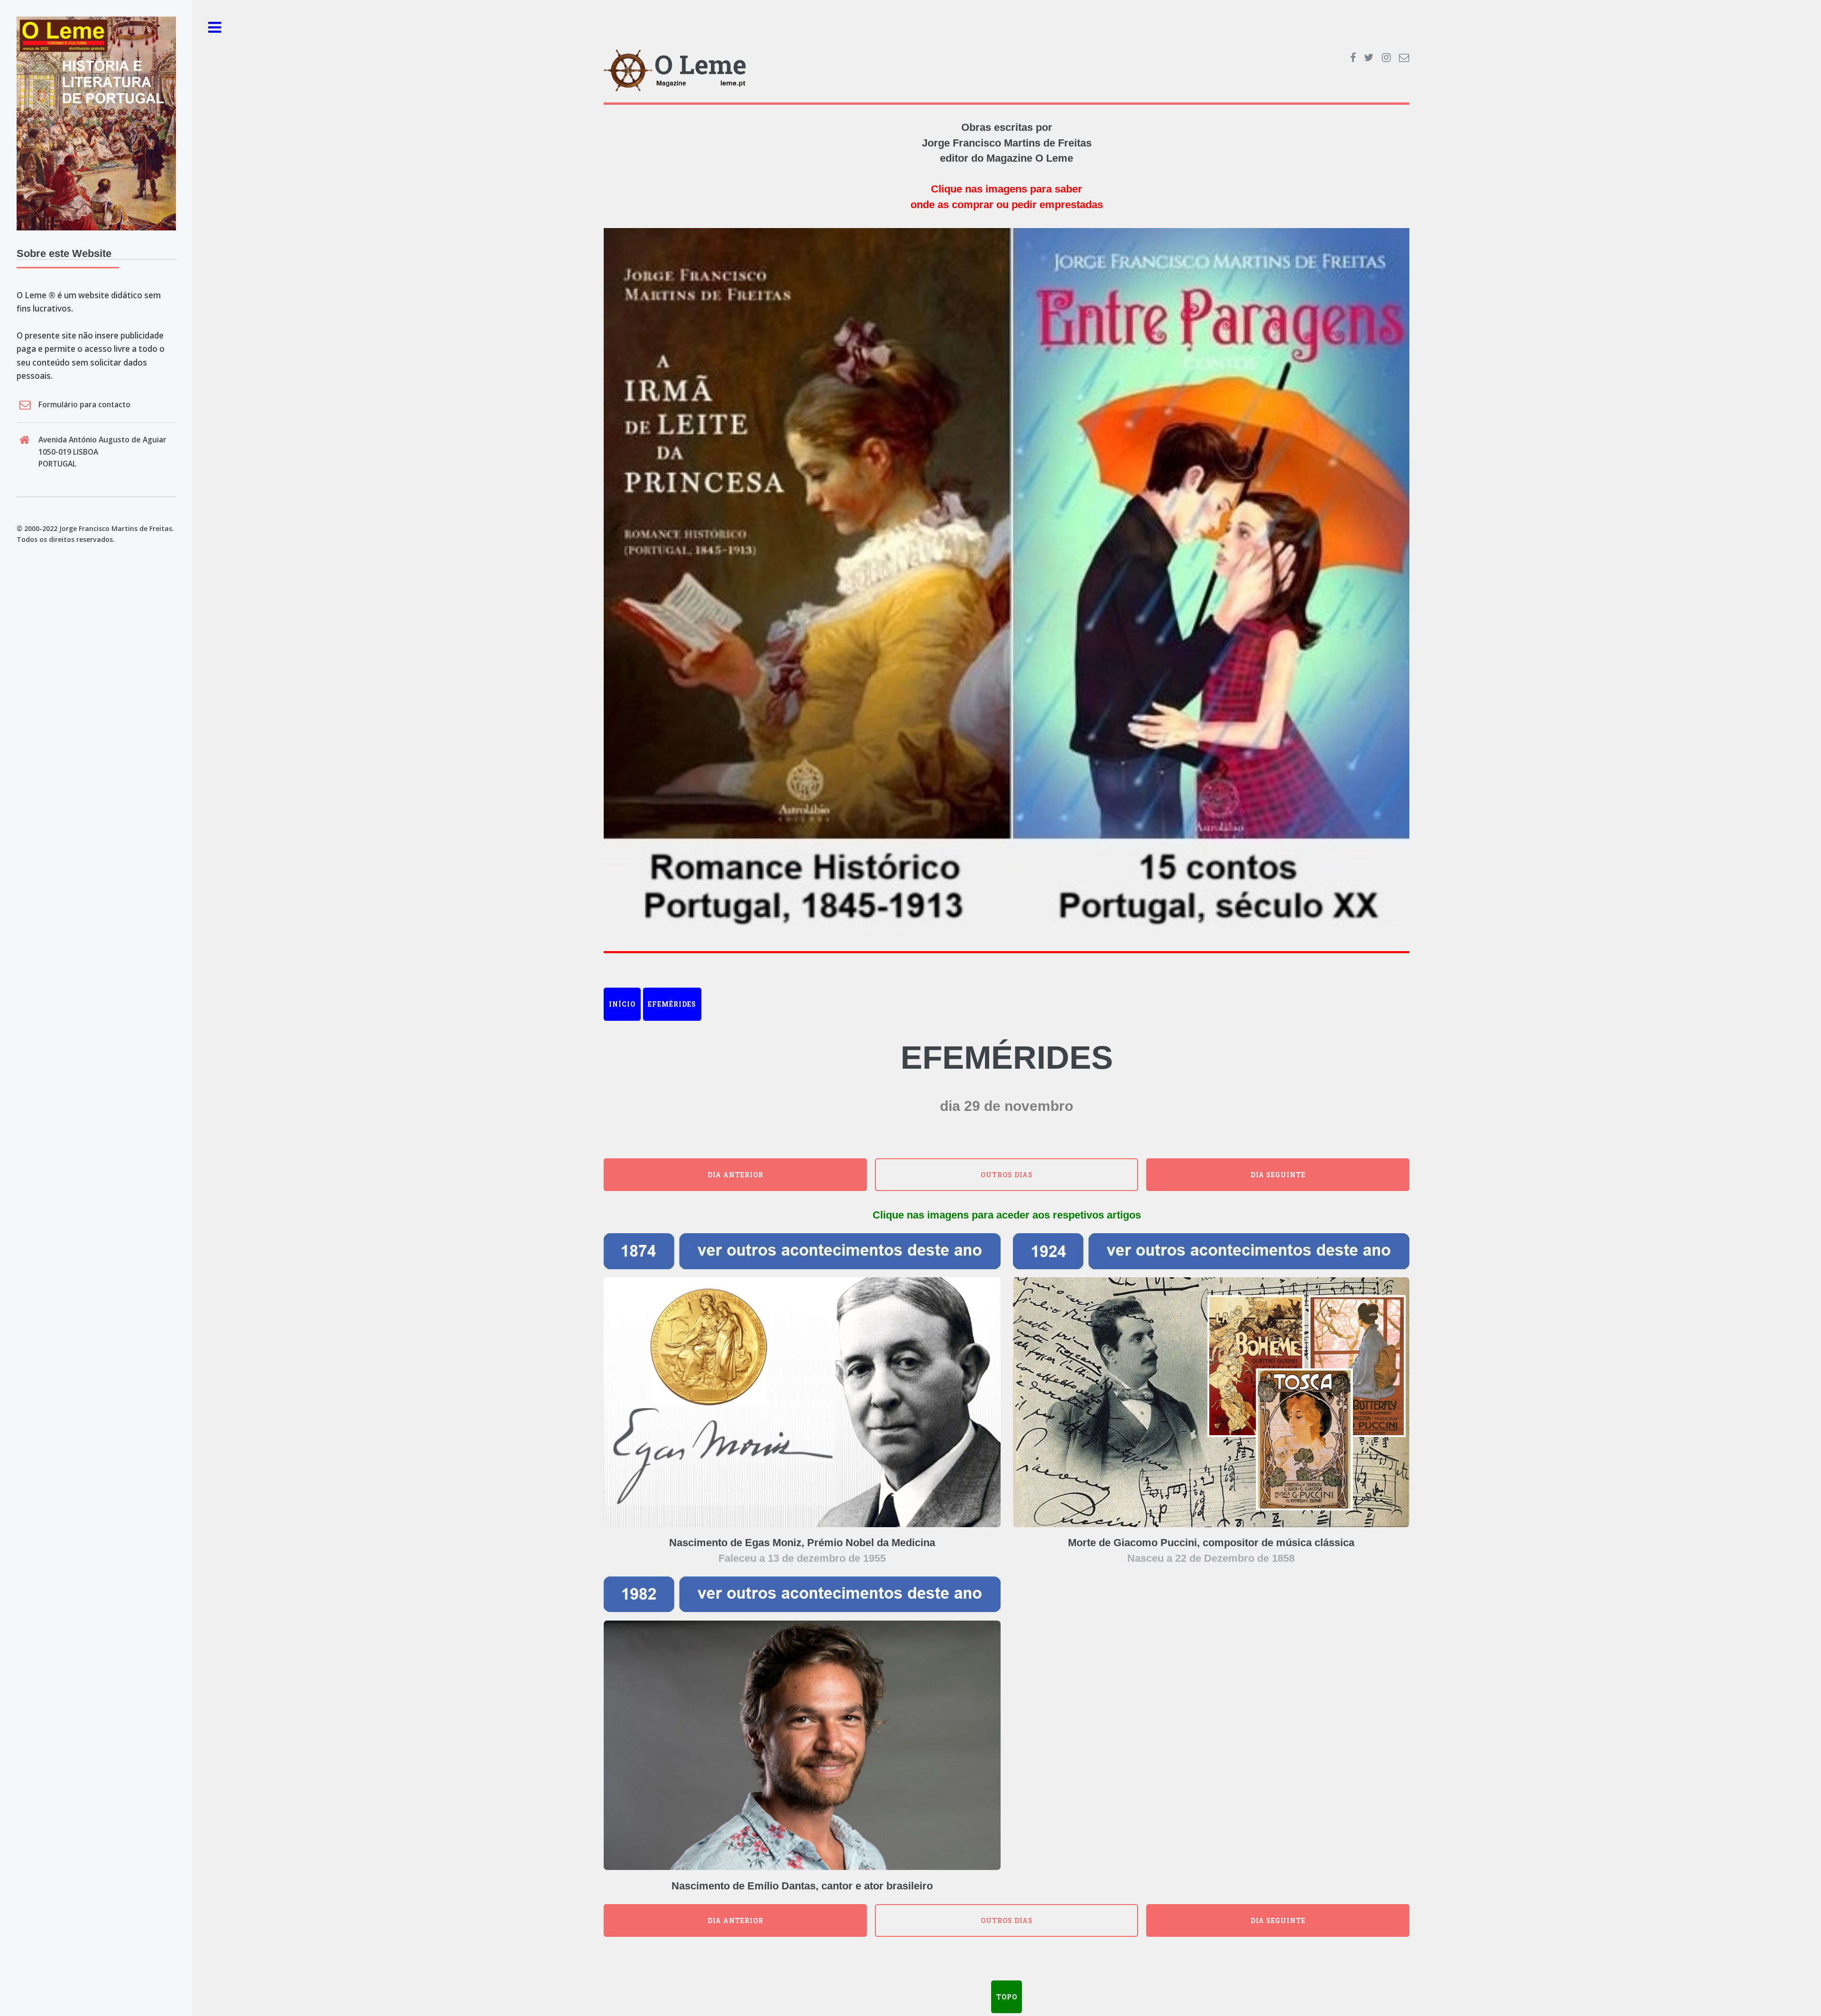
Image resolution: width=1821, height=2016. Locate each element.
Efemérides (672, 1004)
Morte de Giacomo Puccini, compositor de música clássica (1211, 1543)
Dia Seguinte (1278, 1175)
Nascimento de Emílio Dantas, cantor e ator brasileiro (802, 1886)
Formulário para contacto (84, 404)
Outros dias (1007, 1175)
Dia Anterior (736, 1175)
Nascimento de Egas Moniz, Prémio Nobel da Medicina (802, 1543)
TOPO (1007, 1997)
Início (622, 1004)
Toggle (215, 28)
